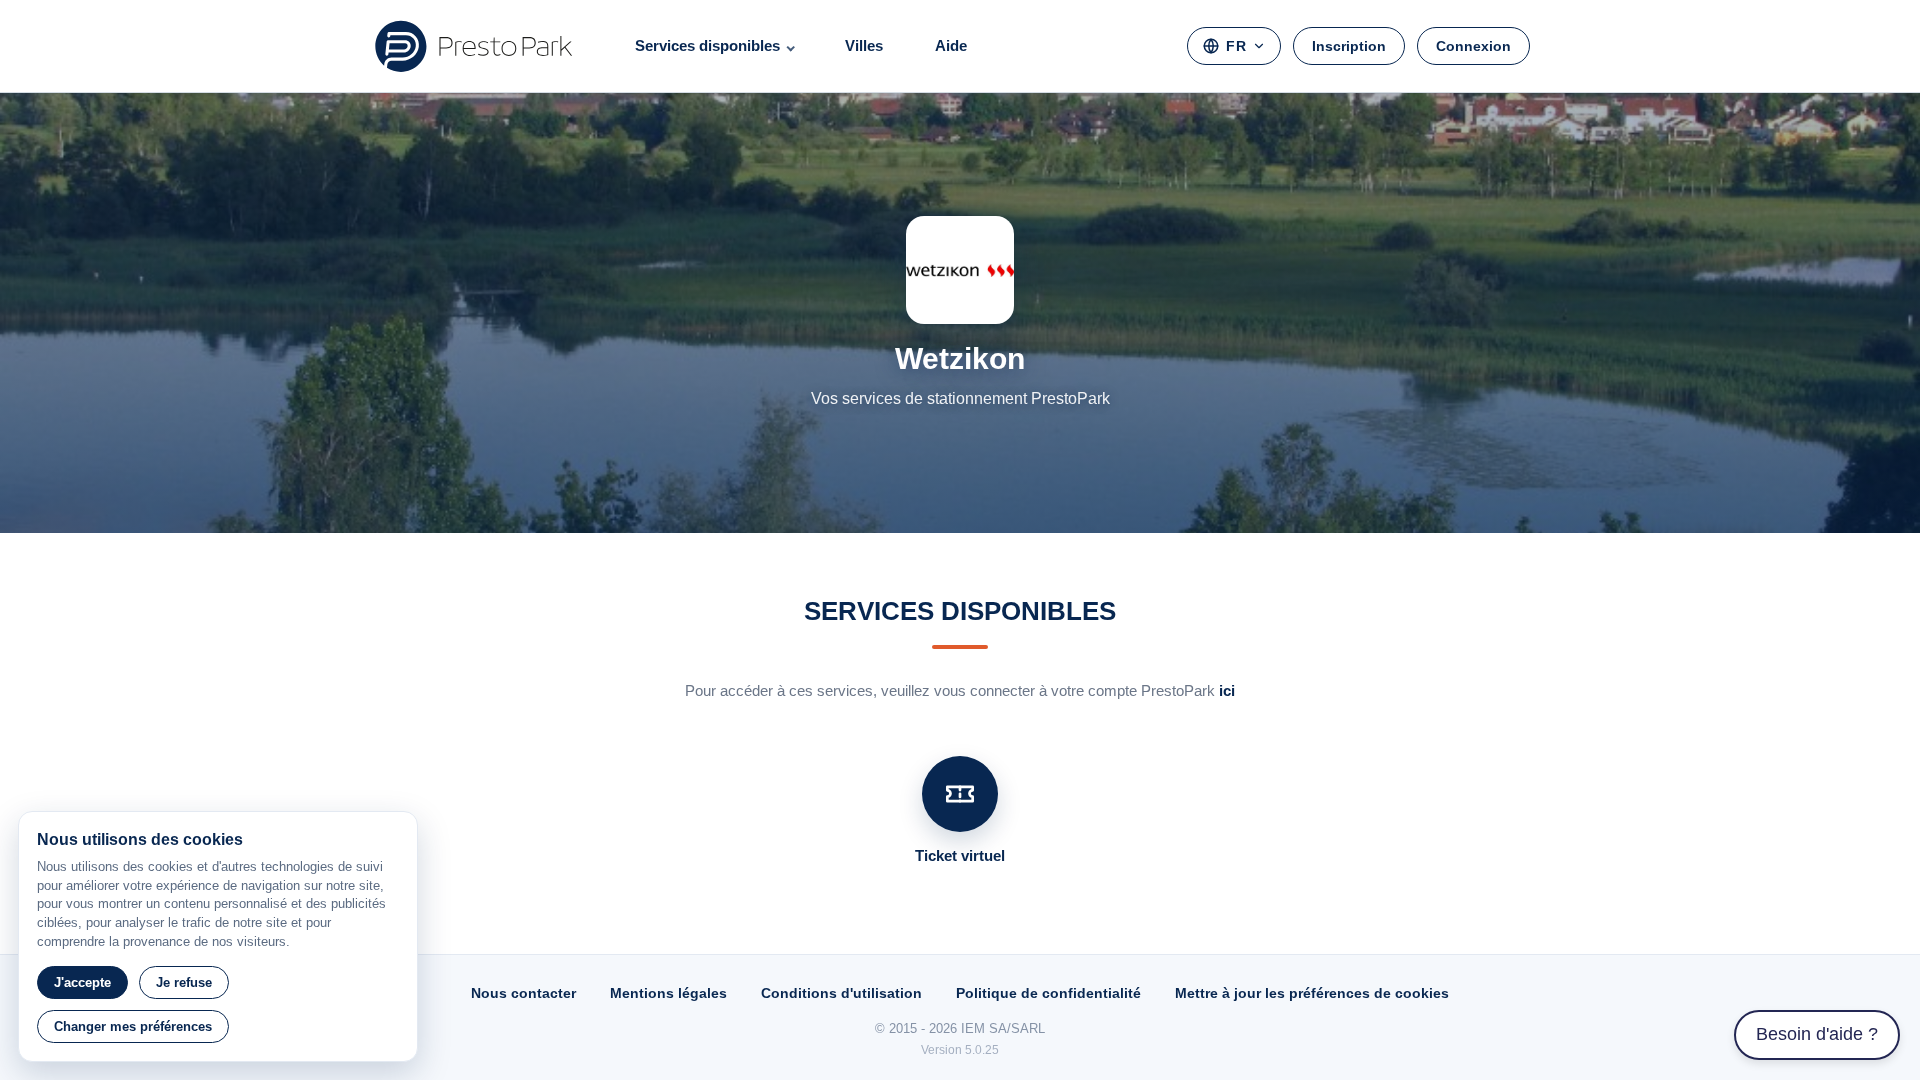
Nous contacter (523, 993)
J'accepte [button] (82, 982)
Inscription (1349, 46)
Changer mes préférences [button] (133, 1026)
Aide (951, 45)
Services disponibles (707, 45)
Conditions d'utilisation (841, 993)
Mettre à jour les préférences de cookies (1312, 993)
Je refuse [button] (184, 982)
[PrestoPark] (474, 46)
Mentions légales (668, 993)
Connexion (1473, 46)
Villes (864, 45)
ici (1227, 690)
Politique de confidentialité (1048, 993)
